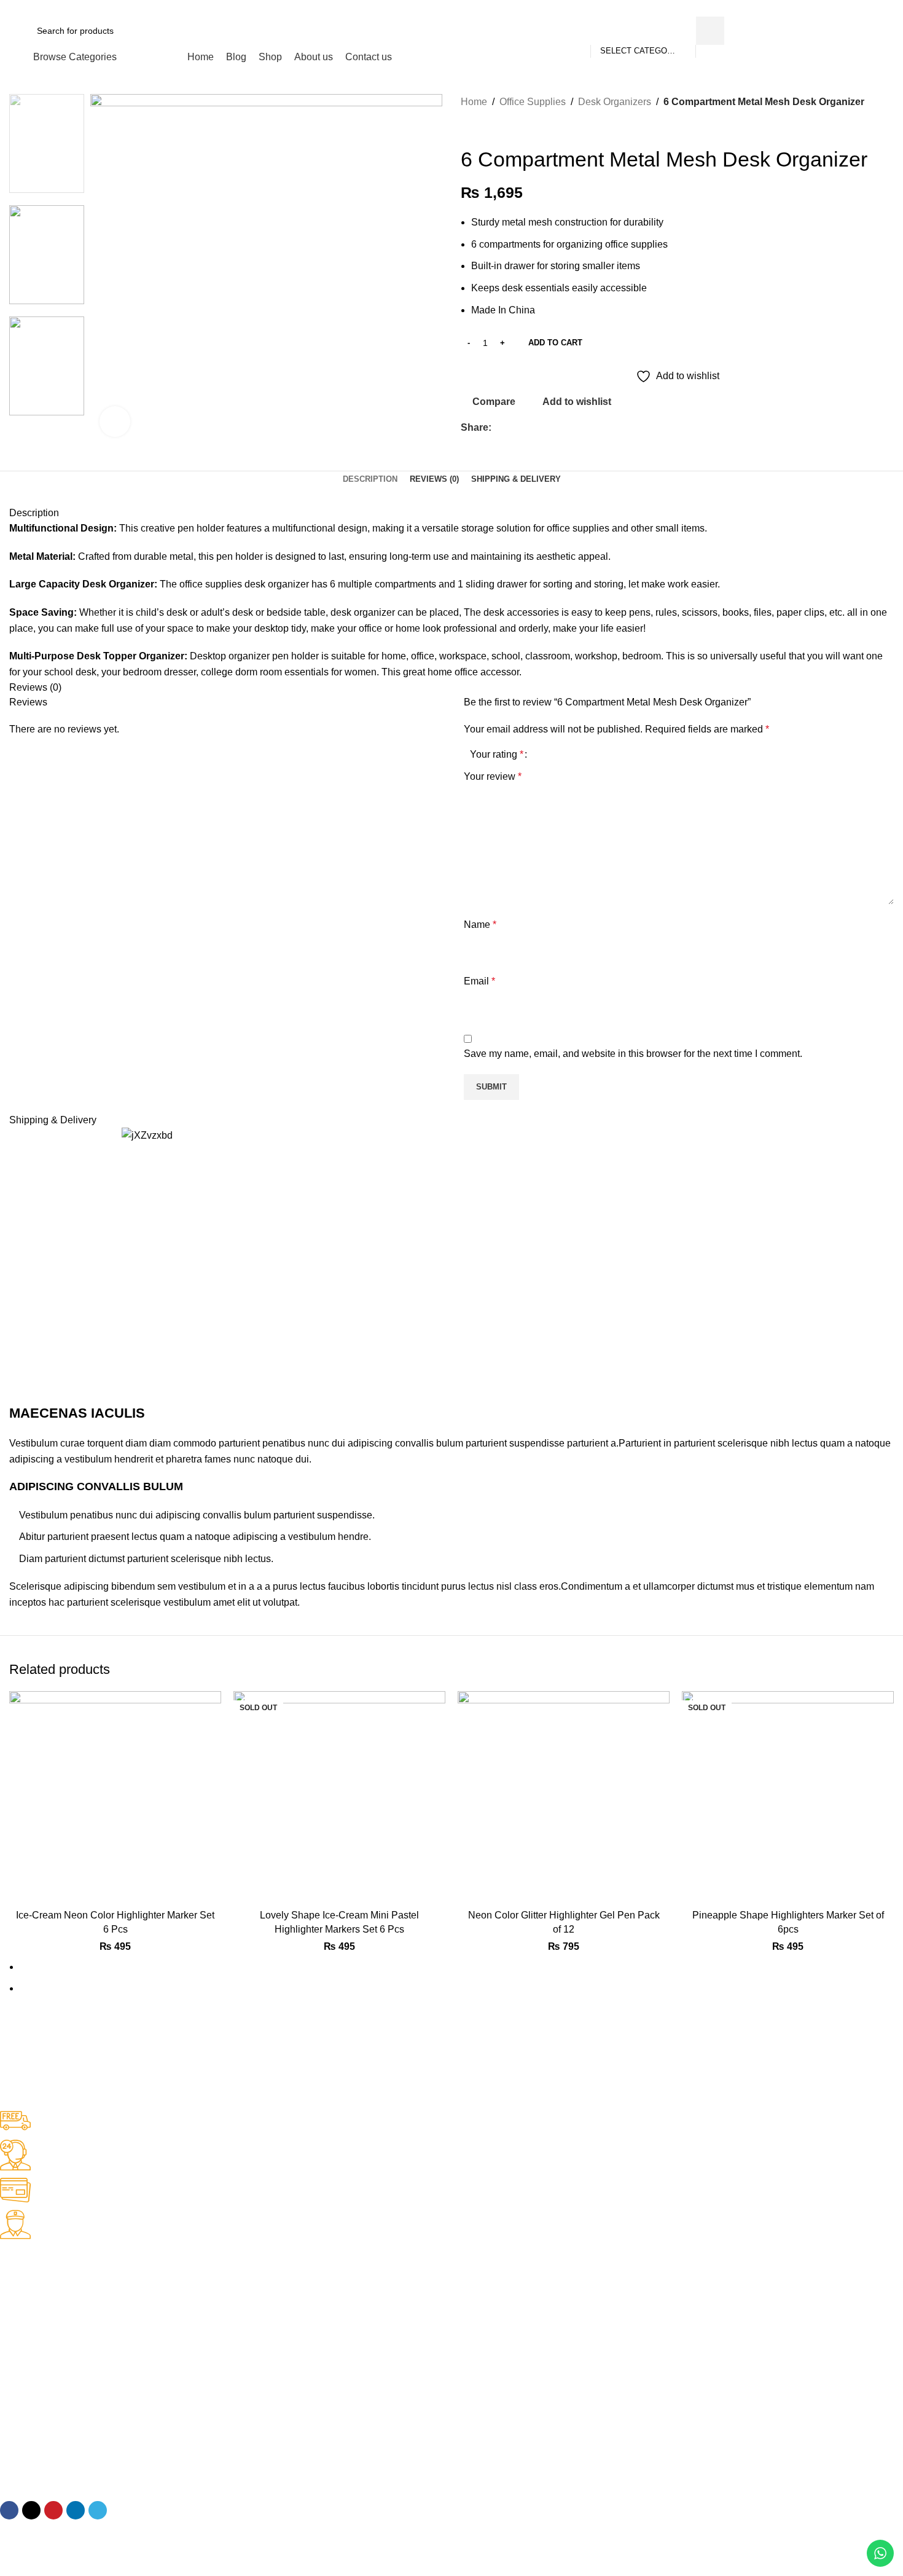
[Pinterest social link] (858, 8)
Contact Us (21, 2291)
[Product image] (115, 1797)
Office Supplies (533, 102)
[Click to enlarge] (115, 422)
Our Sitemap (25, 2333)
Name (480, 925)
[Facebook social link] (830, 8)
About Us (18, 2312)
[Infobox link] (442, 2122)
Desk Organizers (615, 102)
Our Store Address (47, 2438)
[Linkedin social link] (873, 8)
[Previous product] (467, 128)
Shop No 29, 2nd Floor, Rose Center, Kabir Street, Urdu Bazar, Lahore (137, 2459)
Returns (15, 2396)
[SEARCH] (710, 31)
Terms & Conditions (38, 2417)
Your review (493, 776)
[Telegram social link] (887, 8)
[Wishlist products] (838, 31)
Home (474, 102)
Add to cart (555, 343)
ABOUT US (22, 2270)
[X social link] (844, 8)
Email (479, 981)
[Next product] (491, 128)
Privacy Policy (27, 2375)
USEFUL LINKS (31, 2354)
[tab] (370, 479)
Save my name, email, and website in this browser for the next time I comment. (633, 1054)
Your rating (497, 755)
